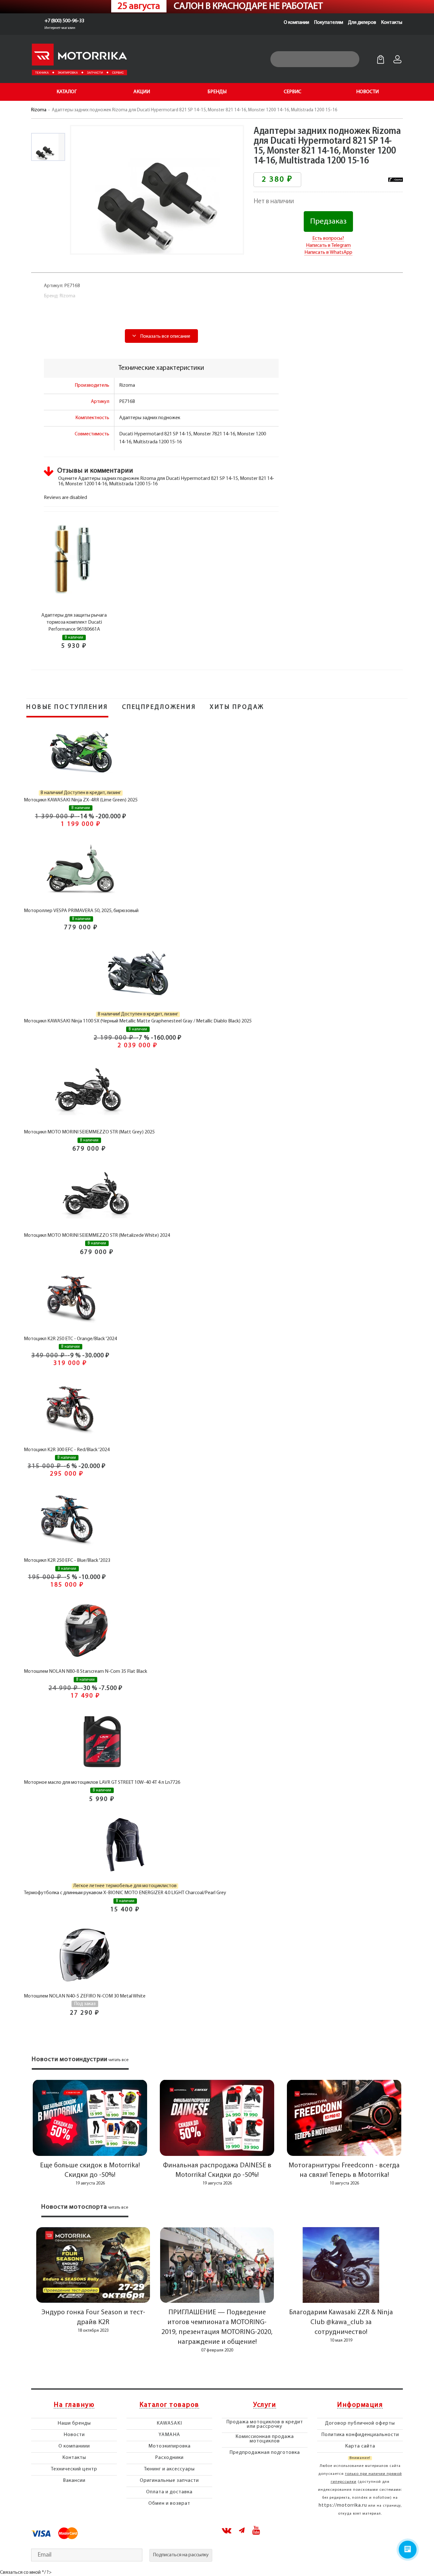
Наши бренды (74, 2423)
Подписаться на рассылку (181, 2555)
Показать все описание (165, 336)
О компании (296, 23)
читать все (119, 2060)
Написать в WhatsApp (328, 253)
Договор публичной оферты (360, 2423)
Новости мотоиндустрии (70, 2060)
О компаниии (74, 2446)
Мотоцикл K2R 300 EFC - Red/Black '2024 (67, 1450)
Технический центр (74, 2469)
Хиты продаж (237, 707)
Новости (74, 2435)
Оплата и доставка (169, 2492)
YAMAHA (169, 2435)
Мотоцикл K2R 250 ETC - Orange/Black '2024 (70, 1339)
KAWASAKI (169, 2423)
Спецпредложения (159, 707)
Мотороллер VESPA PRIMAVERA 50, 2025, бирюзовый (81, 911)
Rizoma (39, 110)
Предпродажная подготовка (265, 2453)
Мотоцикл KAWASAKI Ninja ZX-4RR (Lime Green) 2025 (81, 800)
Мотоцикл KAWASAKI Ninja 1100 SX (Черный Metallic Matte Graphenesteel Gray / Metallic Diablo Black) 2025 (138, 1021)
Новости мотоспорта (74, 2207)
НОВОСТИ (367, 92)
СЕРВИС (292, 92)
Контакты (392, 23)
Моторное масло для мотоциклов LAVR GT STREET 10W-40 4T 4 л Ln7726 (102, 1783)
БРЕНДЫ (217, 92)
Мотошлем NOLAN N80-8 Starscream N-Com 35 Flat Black (85, 1672)
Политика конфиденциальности (360, 2435)
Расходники (169, 2458)
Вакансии (74, 2481)
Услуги (265, 2405)
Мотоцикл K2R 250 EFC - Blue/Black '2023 (67, 1561)
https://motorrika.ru (343, 2505)
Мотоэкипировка (170, 2446)
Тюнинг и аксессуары (169, 2469)
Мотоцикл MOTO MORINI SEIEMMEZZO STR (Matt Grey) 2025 (89, 1132)
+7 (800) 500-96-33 (64, 21)
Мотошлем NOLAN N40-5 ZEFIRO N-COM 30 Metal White (85, 1996)
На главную (74, 2405)
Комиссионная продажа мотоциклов (265, 2439)
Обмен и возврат (169, 2503)
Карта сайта (360, 2446)
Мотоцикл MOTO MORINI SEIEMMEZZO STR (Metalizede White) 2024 (97, 1236)
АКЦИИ (142, 92)
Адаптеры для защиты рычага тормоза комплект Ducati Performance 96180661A (74, 623)
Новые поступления (67, 707)
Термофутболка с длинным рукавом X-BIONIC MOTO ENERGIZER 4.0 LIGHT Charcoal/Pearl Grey (125, 1893)
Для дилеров (362, 23)
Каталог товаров (169, 2405)
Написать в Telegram (328, 246)
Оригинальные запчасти (169, 2481)
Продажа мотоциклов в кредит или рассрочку (265, 2424)
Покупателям (329, 23)
